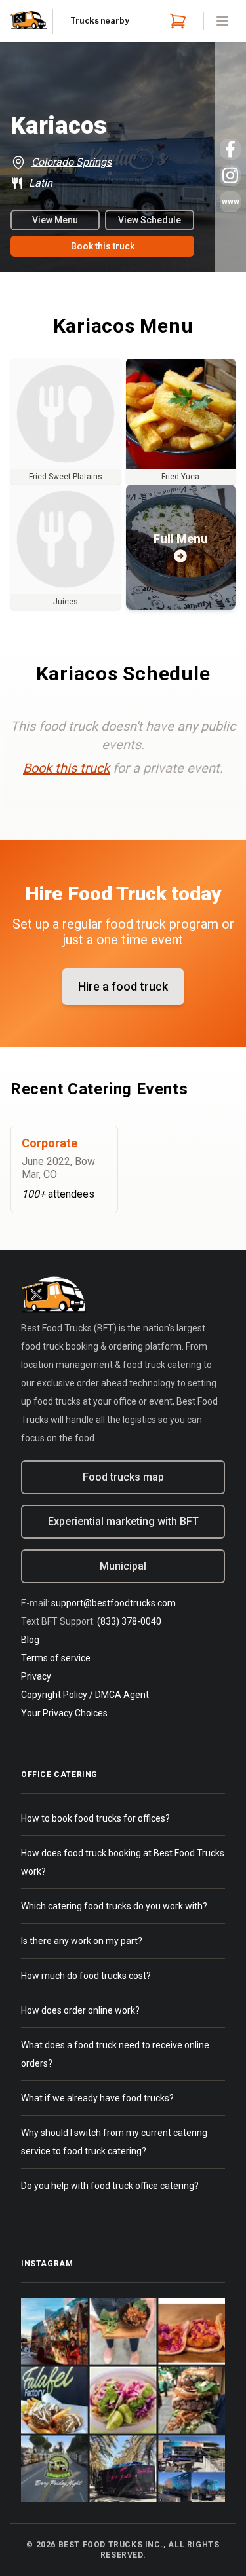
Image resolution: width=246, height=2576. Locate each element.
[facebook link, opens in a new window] (230, 149)
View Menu (55, 220)
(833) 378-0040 (129, 1621)
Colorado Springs (72, 162)
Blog (30, 1640)
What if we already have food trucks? (97, 2098)
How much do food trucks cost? (86, 1976)
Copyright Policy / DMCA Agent (85, 1695)
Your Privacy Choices (64, 1713)
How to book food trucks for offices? (95, 1818)
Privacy (36, 1676)
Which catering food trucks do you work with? (114, 1906)
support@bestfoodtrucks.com (113, 1603)
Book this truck (103, 246)
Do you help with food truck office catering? (110, 2186)
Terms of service (56, 1658)
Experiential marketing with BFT (123, 1521)
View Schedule (150, 220)
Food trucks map (123, 1477)
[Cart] (175, 21)
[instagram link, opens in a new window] (230, 175)
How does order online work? (80, 2010)
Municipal (123, 1566)
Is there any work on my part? (82, 1941)
